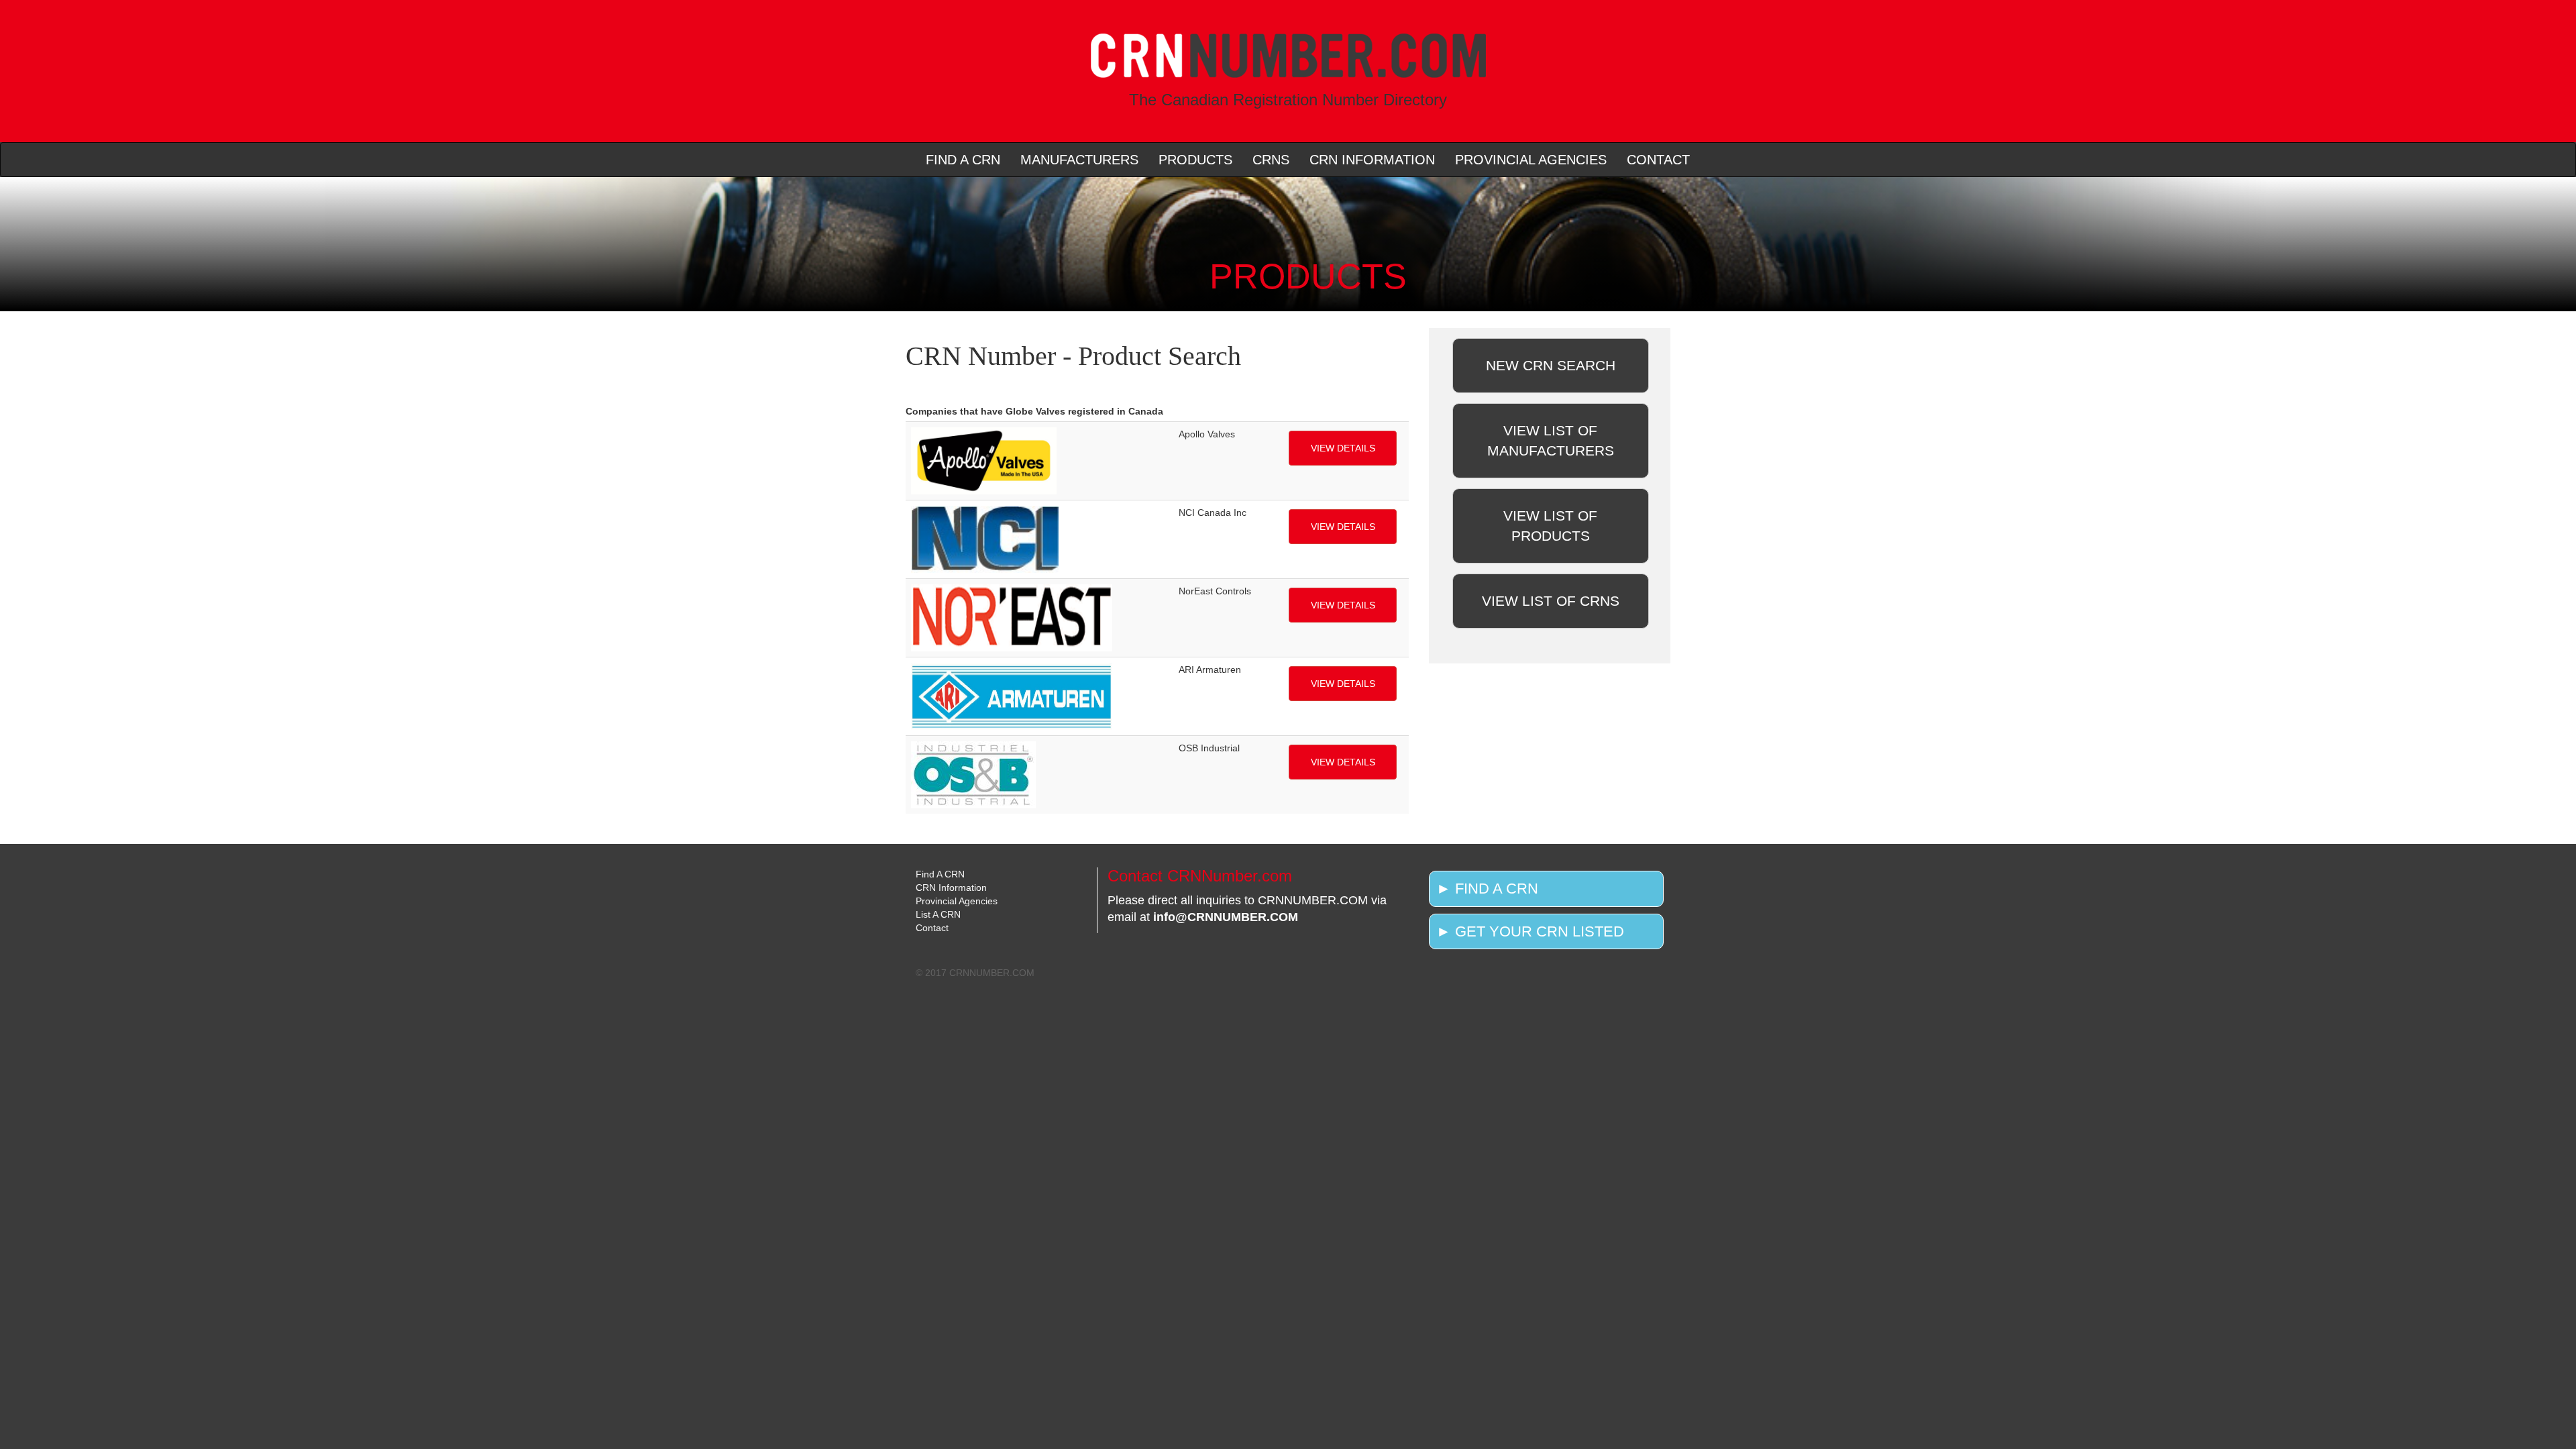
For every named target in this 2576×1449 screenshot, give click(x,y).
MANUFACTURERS (1079, 160)
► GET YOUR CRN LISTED (1530, 931)
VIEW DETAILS (1343, 448)
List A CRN (938, 914)
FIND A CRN (963, 160)
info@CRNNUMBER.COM (1226, 917)
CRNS (1271, 160)
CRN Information (951, 888)
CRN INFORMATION (1372, 160)
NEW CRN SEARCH (1551, 365)
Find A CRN (940, 874)
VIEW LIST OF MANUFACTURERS (1551, 440)
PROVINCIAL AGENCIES (1531, 160)
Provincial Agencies (957, 901)
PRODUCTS (1195, 160)
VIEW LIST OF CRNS (1551, 601)
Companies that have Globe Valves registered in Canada (1034, 411)
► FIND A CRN (1487, 889)
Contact (932, 928)
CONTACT (1658, 160)
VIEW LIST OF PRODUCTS (1550, 526)
